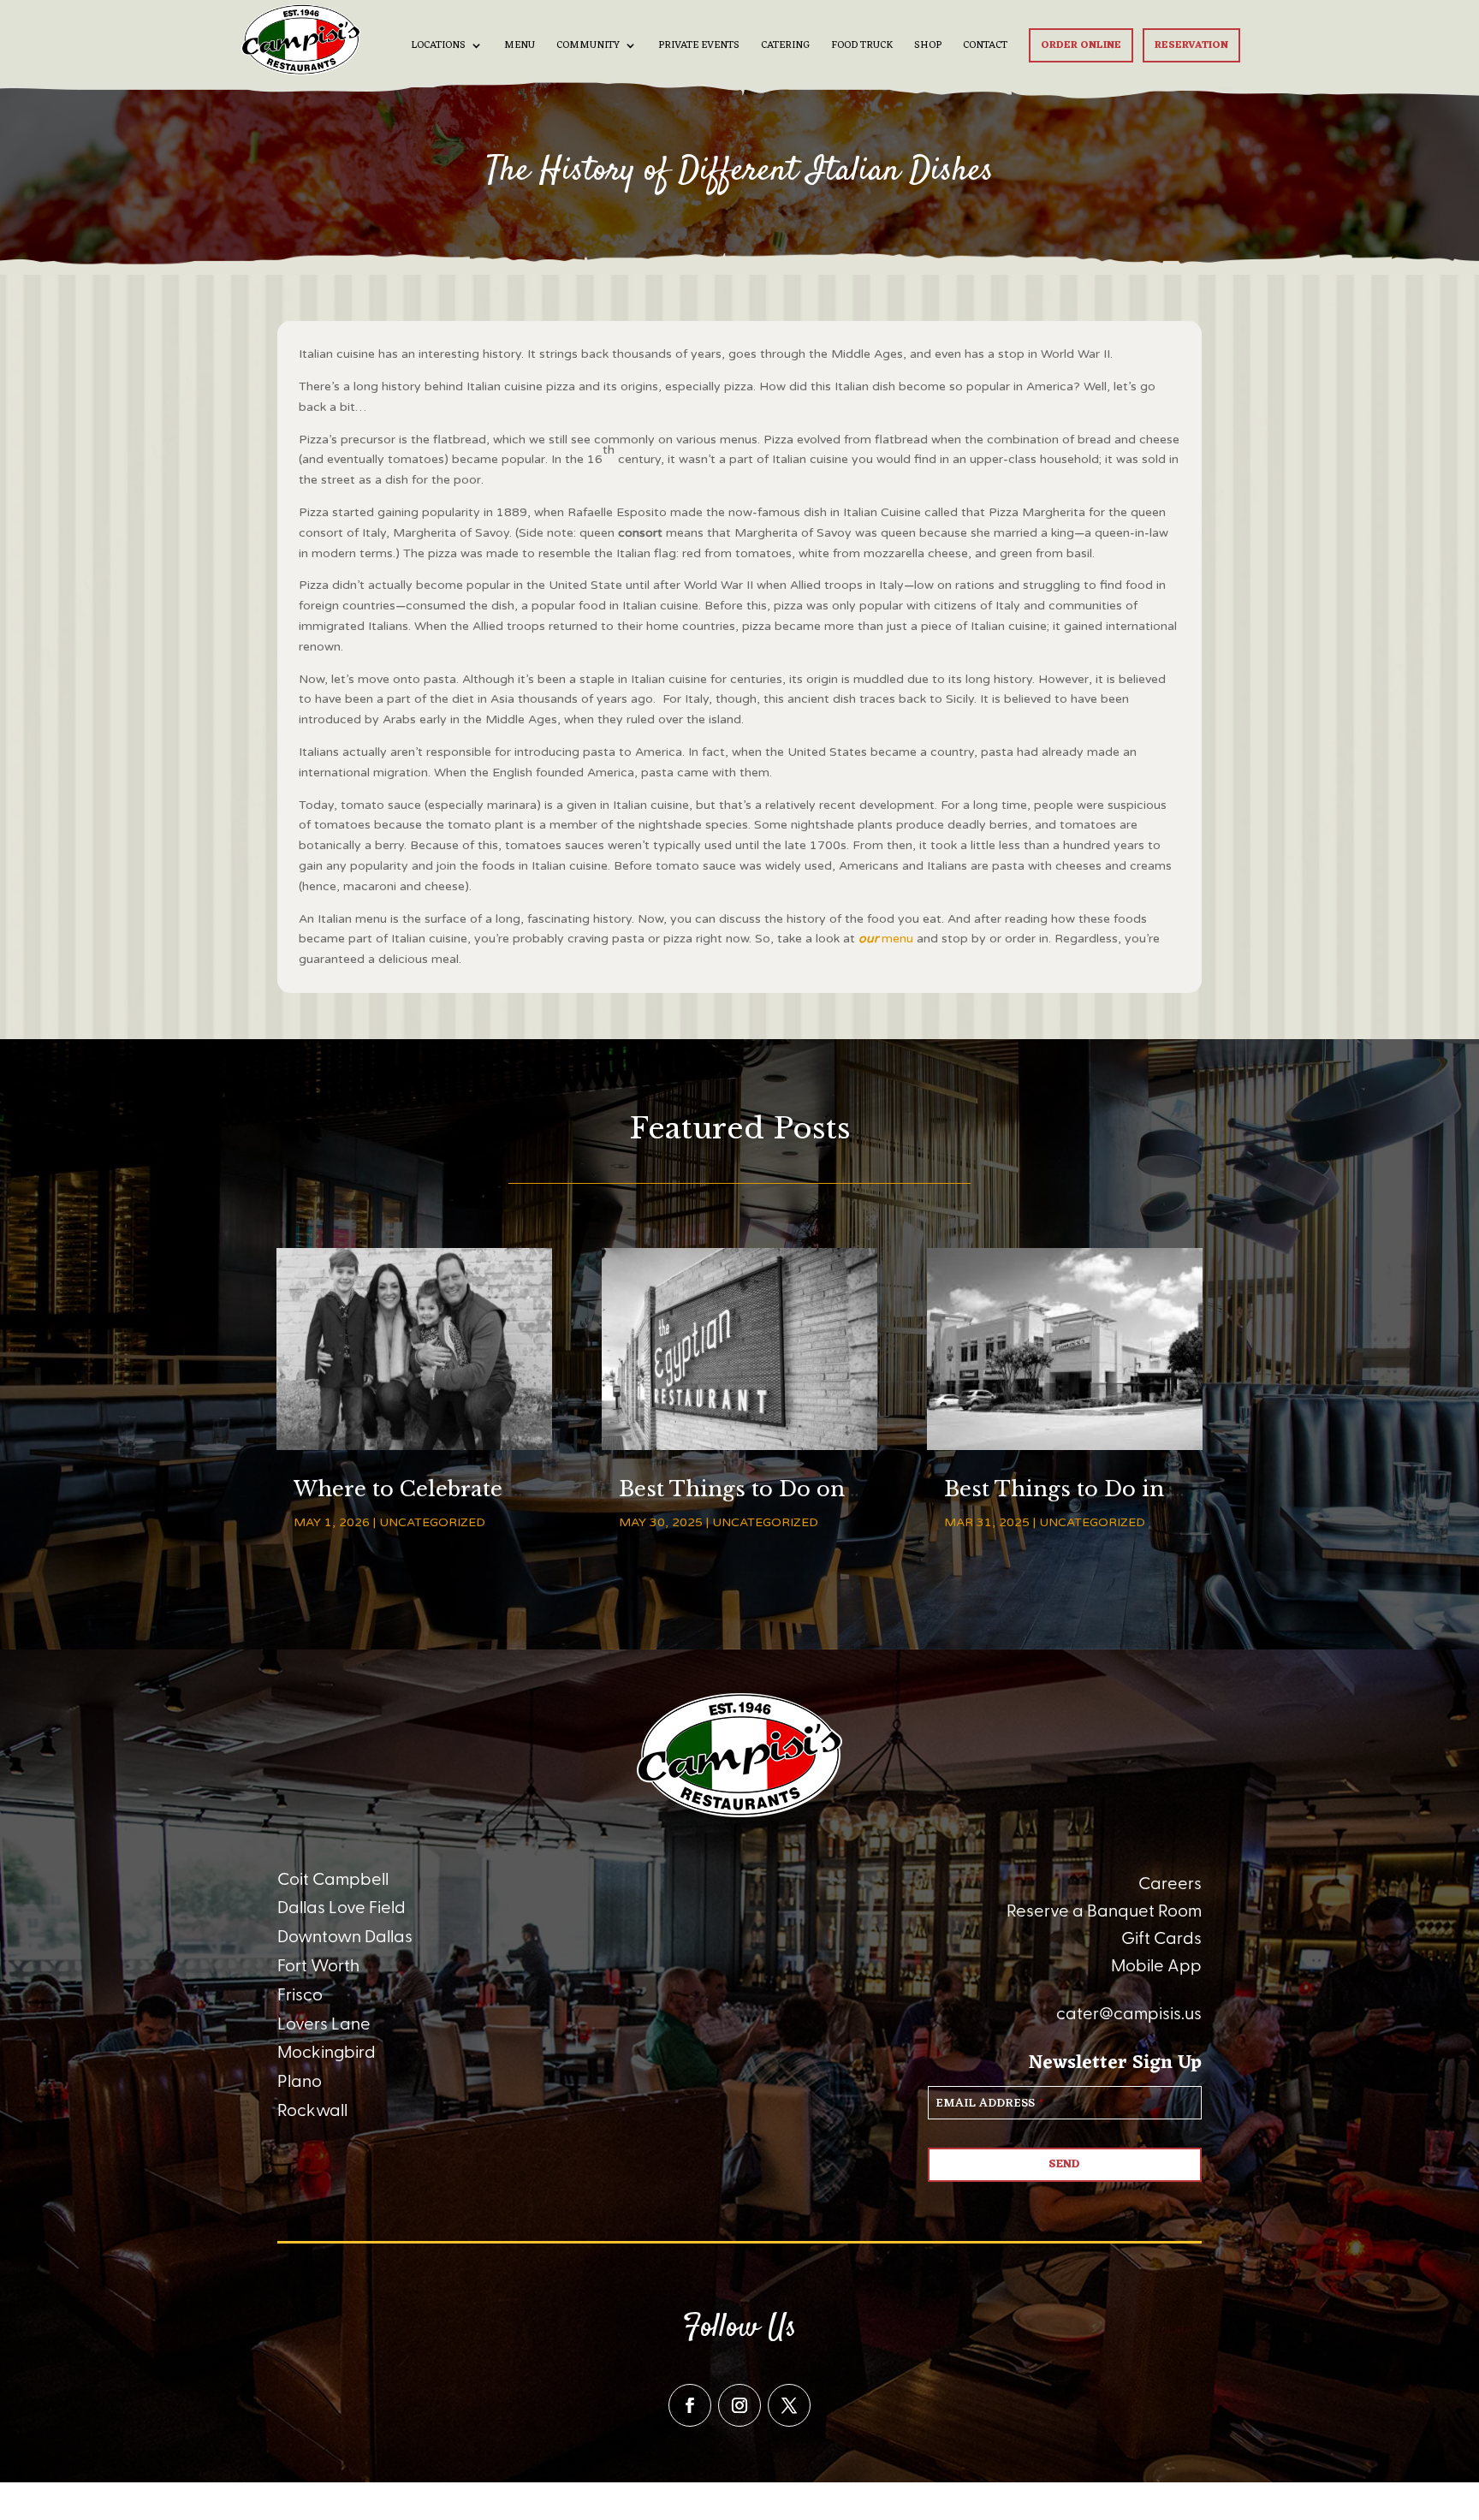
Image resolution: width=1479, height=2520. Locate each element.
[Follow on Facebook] (690, 2405)
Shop (928, 47)
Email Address (989, 2104)
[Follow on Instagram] (739, 2405)
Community (588, 47)
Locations (438, 47)
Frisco (300, 1995)
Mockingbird (327, 2053)
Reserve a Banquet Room (1104, 1911)
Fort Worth (318, 1966)
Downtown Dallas (345, 1937)
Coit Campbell (333, 1880)
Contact (985, 47)
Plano (300, 2082)
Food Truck (862, 47)
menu (886, 939)
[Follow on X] (789, 2405)
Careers (1170, 1884)
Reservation (1191, 45)
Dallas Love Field (342, 1908)
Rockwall (312, 2111)
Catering (785, 47)
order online (1081, 45)
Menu (520, 47)
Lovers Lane (324, 2024)
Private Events (699, 47)
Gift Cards (1161, 1939)
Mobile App (1156, 1966)
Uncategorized (432, 1522)
